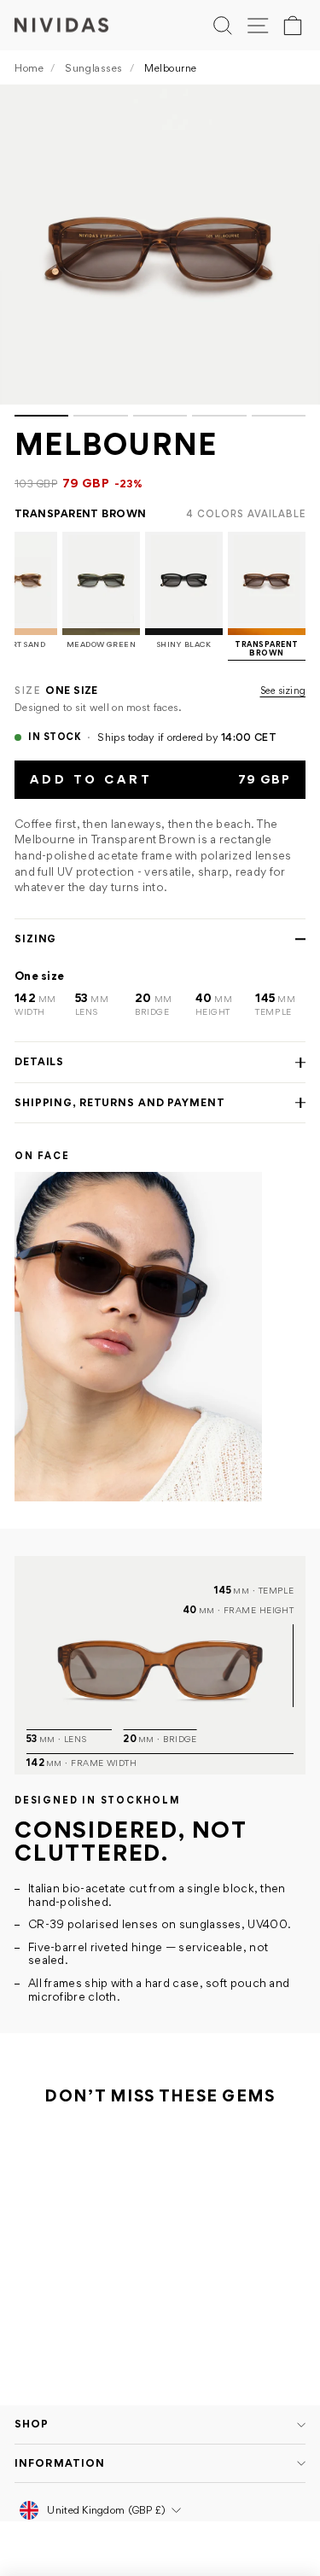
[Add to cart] (131, 2293)
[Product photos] (160, 251)
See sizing (283, 691)
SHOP (32, 2424)
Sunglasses (94, 68)
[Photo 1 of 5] (160, 245)
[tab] (41, 416)
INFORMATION (60, 2463)
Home (29, 68)
